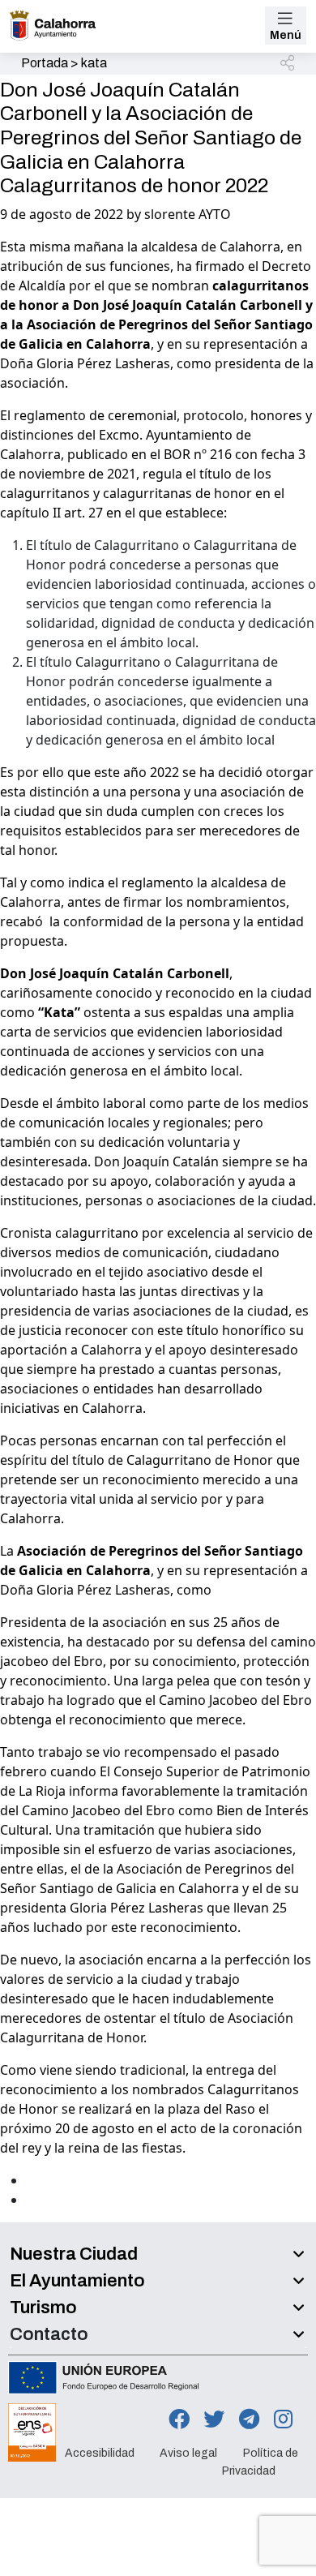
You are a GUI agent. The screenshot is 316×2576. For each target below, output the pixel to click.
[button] (288, 64)
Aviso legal (188, 2452)
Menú (286, 35)
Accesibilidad (100, 2452)
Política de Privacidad (260, 2461)
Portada (45, 63)
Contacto (49, 2334)
